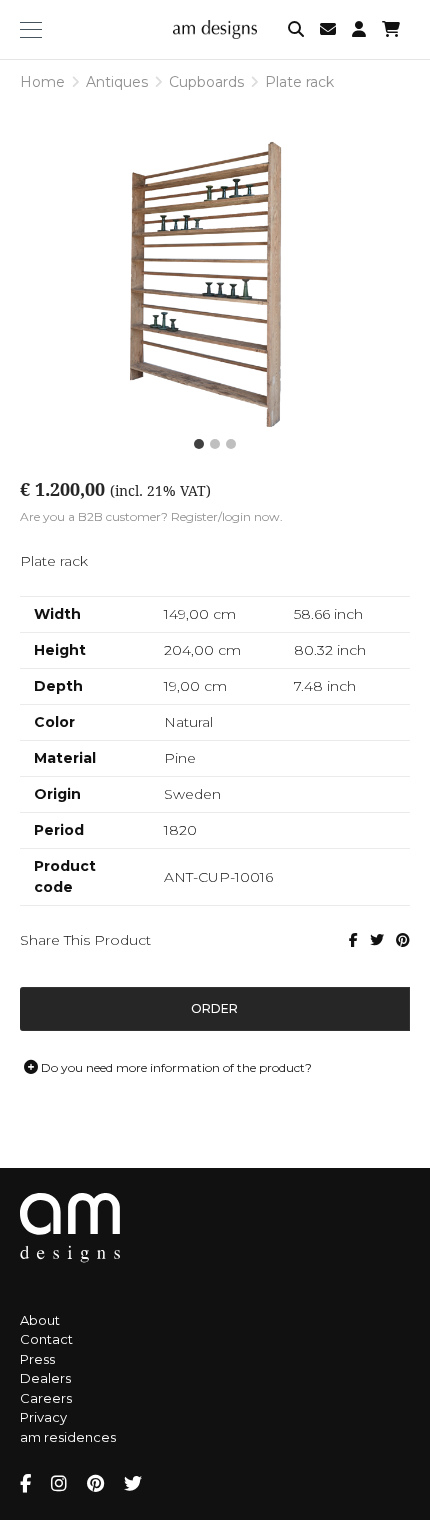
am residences (68, 1437)
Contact (46, 1339)
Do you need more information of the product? (175, 1067)
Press (37, 1359)
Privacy (43, 1417)
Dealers (45, 1378)
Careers (46, 1398)
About (40, 1320)
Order (214, 1008)
